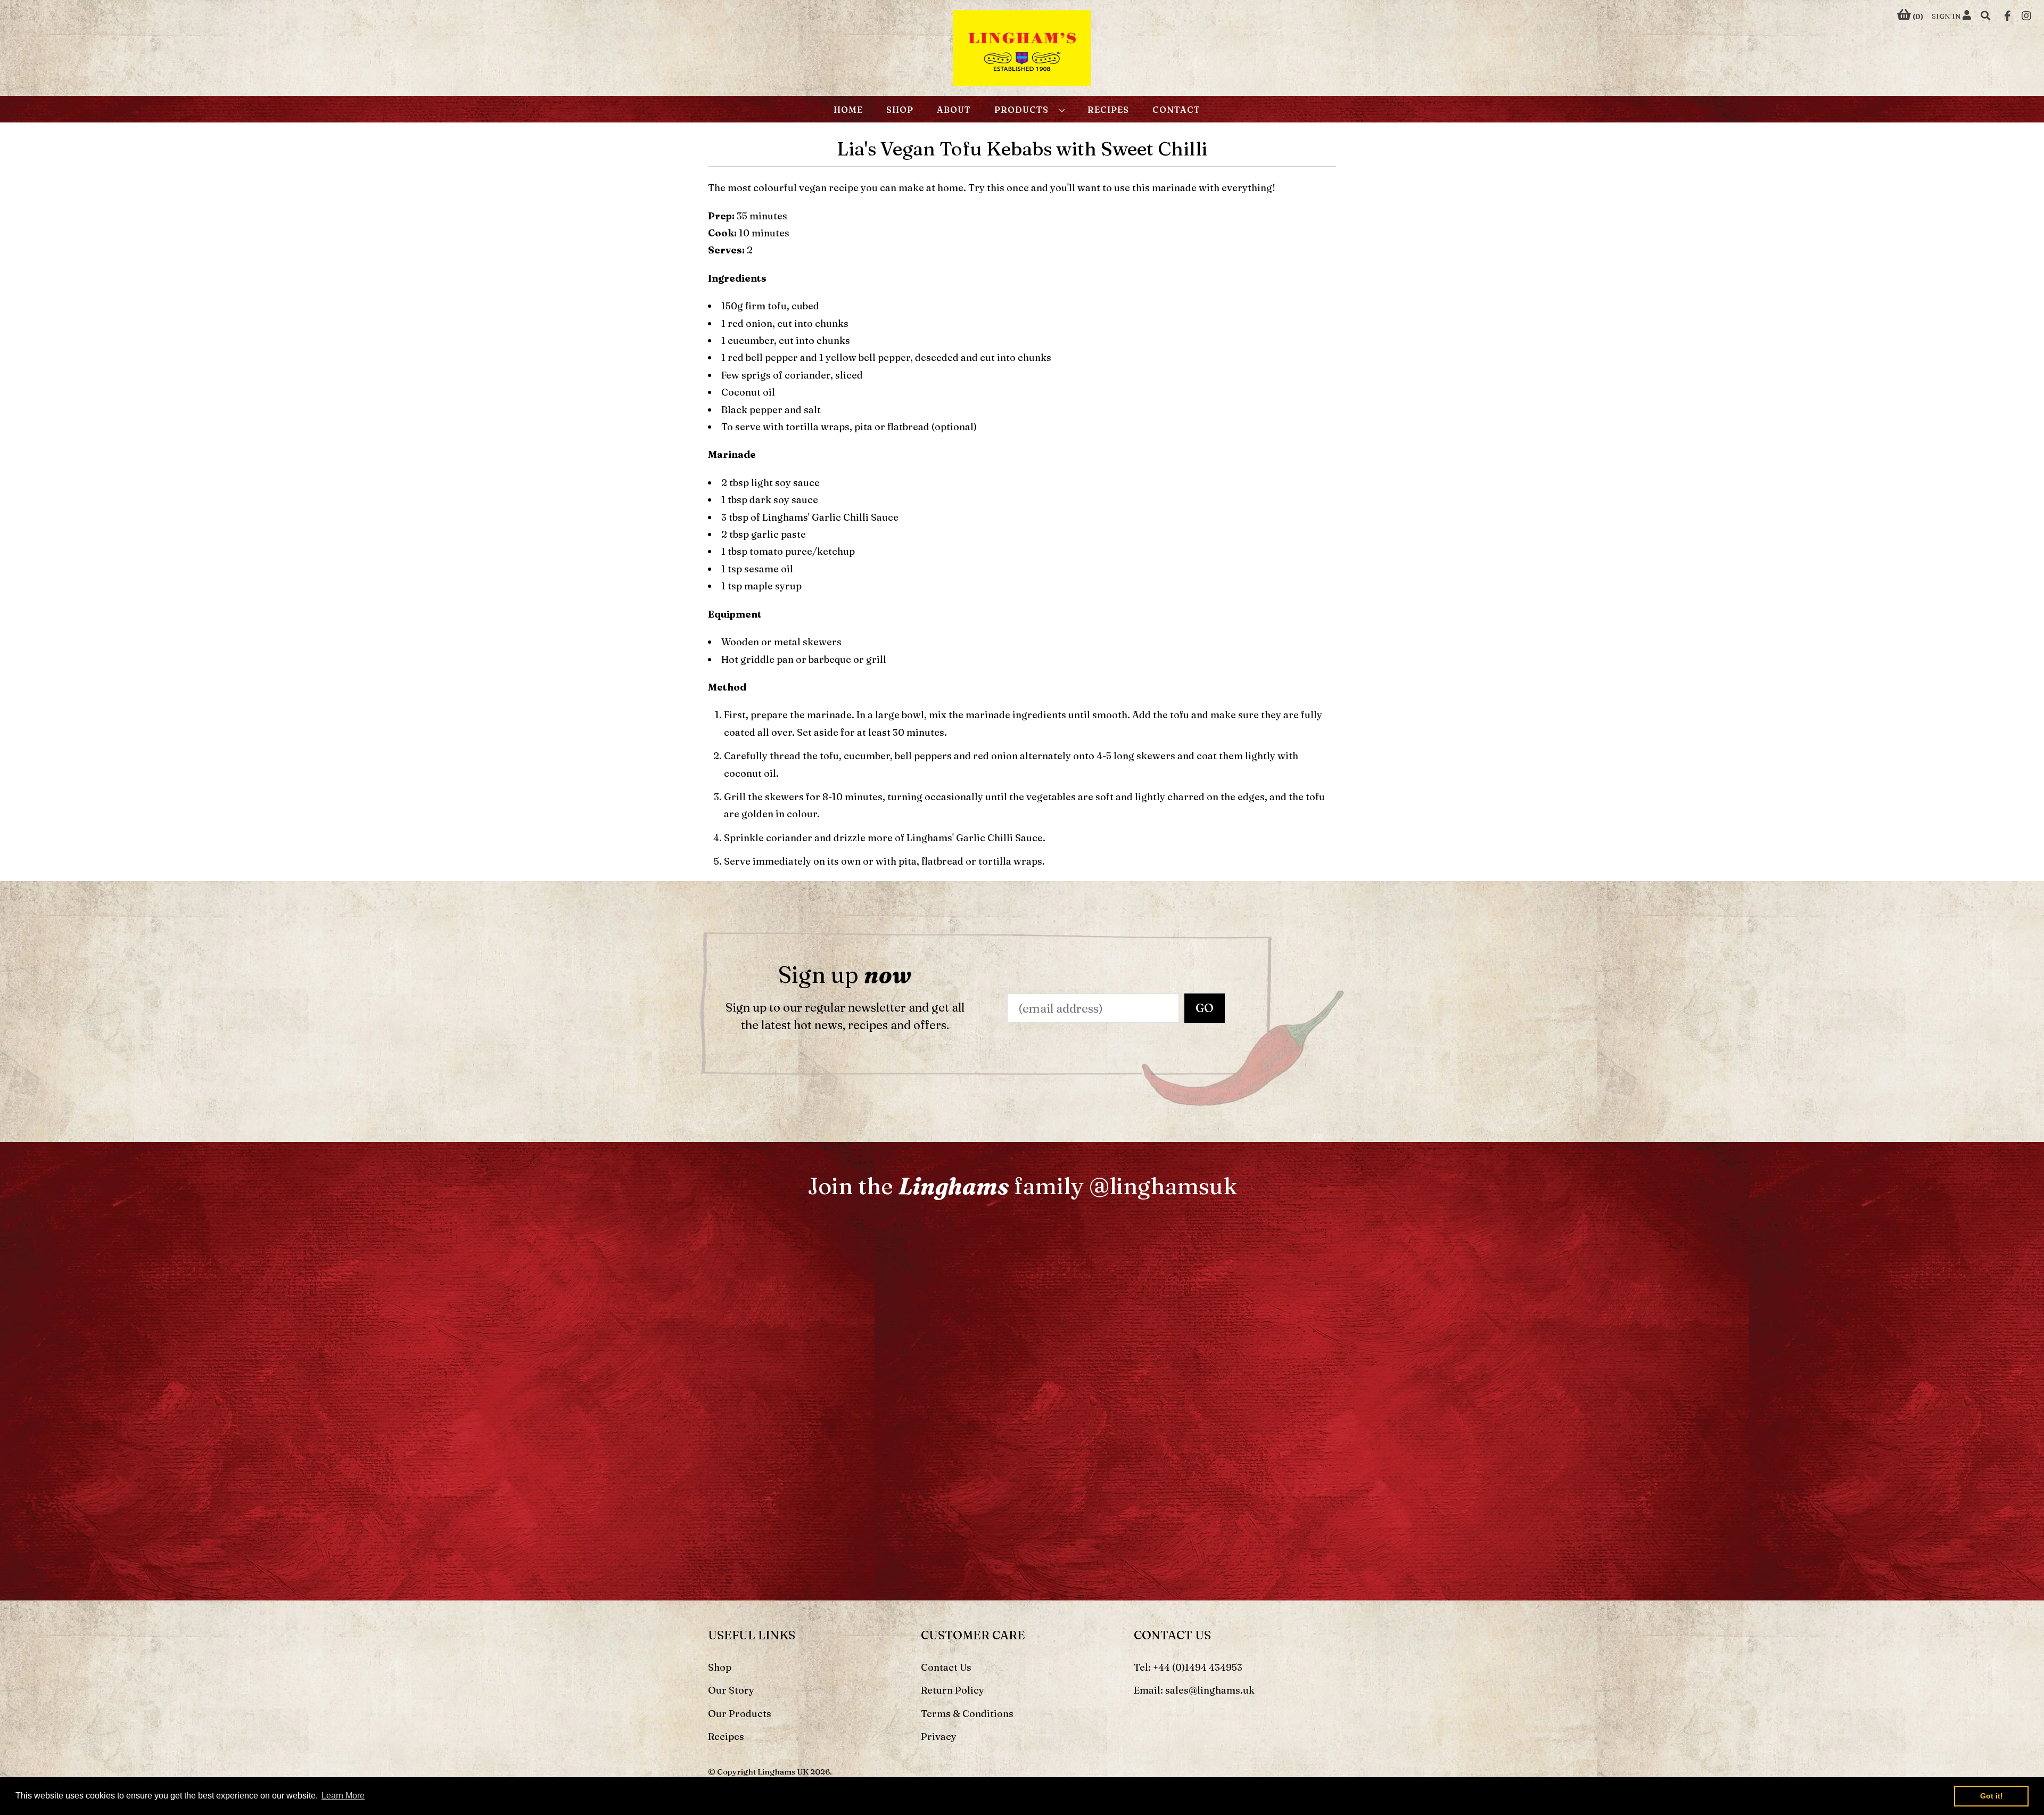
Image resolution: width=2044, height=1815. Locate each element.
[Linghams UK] (1022, 50)
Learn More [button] (343, 1796)
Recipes (726, 1736)
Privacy (939, 1736)
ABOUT (954, 110)
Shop (720, 1667)
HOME (848, 110)
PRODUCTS (1024, 110)
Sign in (1947, 16)
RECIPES (1108, 110)
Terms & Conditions (967, 1714)
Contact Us (946, 1667)
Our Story (731, 1690)
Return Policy (953, 1690)
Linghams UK (783, 1772)
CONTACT (1176, 110)
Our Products (740, 1714)
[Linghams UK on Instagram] (2026, 15)
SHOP (900, 110)
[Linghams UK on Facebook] (2008, 15)
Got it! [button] (1992, 1796)
